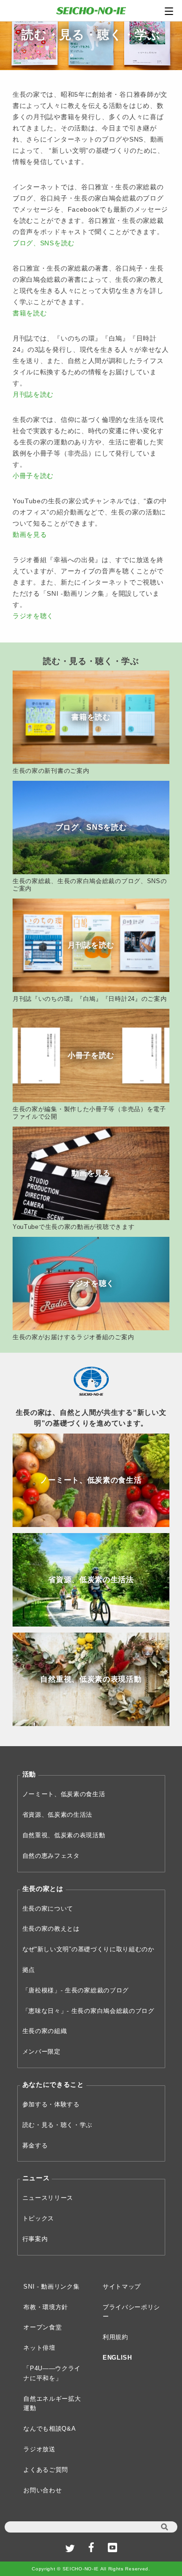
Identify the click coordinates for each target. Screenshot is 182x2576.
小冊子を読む (33, 476)
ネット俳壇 (39, 2348)
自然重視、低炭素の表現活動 (64, 1835)
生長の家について (48, 1909)
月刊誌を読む (33, 394)
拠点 (29, 1970)
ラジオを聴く (33, 616)
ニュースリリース (48, 2198)
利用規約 (115, 2337)
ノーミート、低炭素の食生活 (64, 1794)
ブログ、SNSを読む (44, 243)
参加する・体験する (51, 2104)
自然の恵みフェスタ (51, 1856)
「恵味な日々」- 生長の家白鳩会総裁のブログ (88, 2011)
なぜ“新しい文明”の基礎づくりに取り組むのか (88, 1949)
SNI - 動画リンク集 (51, 2287)
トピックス (38, 2218)
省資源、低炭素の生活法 (58, 1815)
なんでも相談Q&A (49, 2429)
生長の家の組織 (45, 2031)
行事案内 (35, 2239)
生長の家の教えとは (51, 1929)
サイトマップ (122, 2287)
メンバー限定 (42, 2052)
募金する (35, 2145)
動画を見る (30, 535)
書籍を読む (30, 313)
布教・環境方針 (46, 2307)
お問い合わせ (42, 2490)
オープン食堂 (42, 2327)
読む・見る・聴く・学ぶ (58, 2125)
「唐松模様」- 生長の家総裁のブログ (76, 1990)
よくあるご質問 (46, 2470)
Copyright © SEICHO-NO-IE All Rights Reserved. (91, 2569)
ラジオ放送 (39, 2449)
